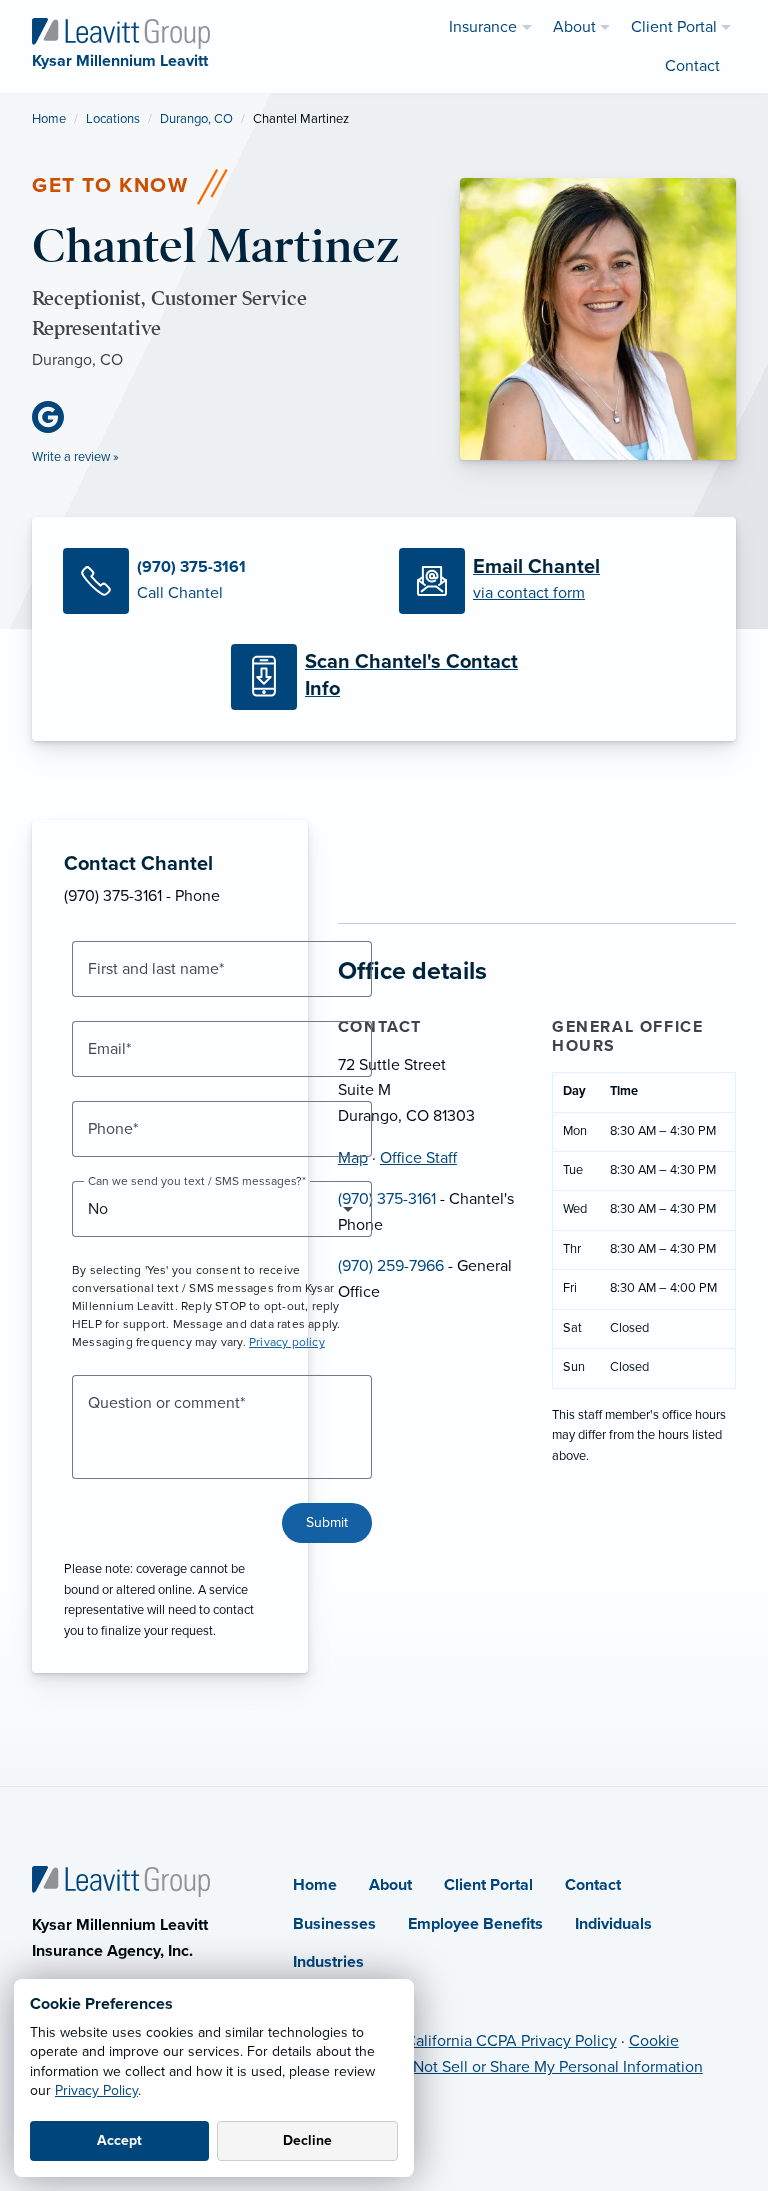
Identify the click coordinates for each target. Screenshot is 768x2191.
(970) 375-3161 (387, 1199)
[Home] (121, 1881)
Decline (307, 2140)
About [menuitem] (574, 27)
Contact (593, 1885)
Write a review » (75, 457)
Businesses (334, 1924)
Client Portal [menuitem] (674, 27)
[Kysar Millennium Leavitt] (121, 32)
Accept (119, 2140)
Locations (113, 119)
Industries (328, 1962)
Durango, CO (196, 119)
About (390, 1885)
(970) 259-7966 (391, 1266)
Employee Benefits (475, 1924)
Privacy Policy (96, 2090)
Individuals (613, 1924)
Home (49, 119)
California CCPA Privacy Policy (511, 2041)
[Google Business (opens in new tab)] (56, 417)
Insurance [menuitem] (483, 27)
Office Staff (418, 1158)
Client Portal (488, 1885)
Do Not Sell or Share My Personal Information (546, 2067)
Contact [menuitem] (692, 66)
